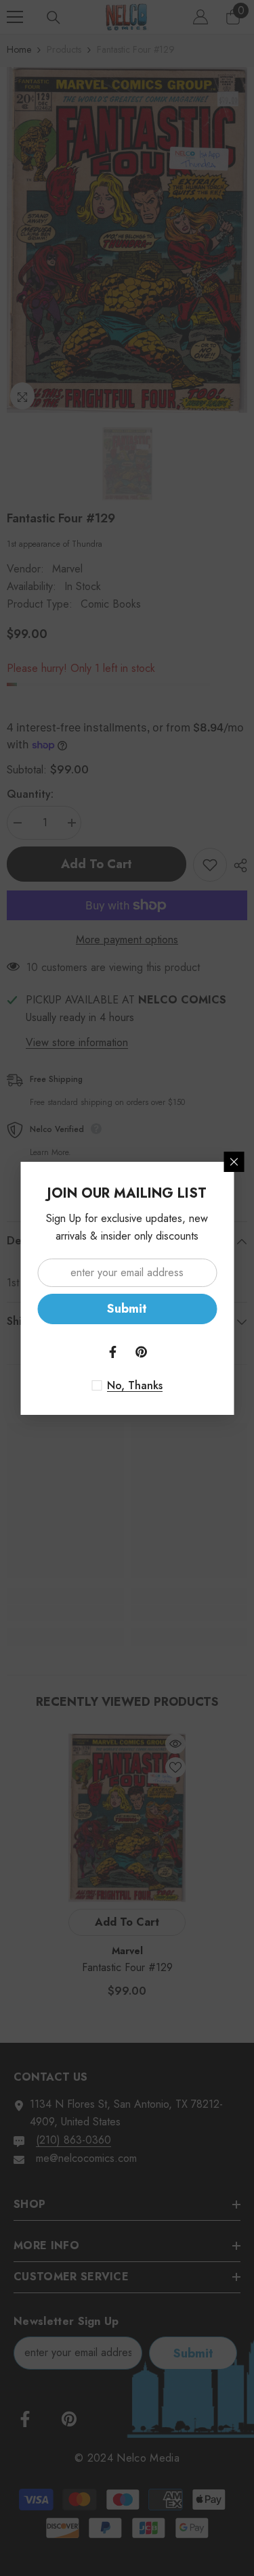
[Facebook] (113, 1352)
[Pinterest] (142, 1352)
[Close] (234, 1162)
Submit (127, 1309)
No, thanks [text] (135, 1386)
